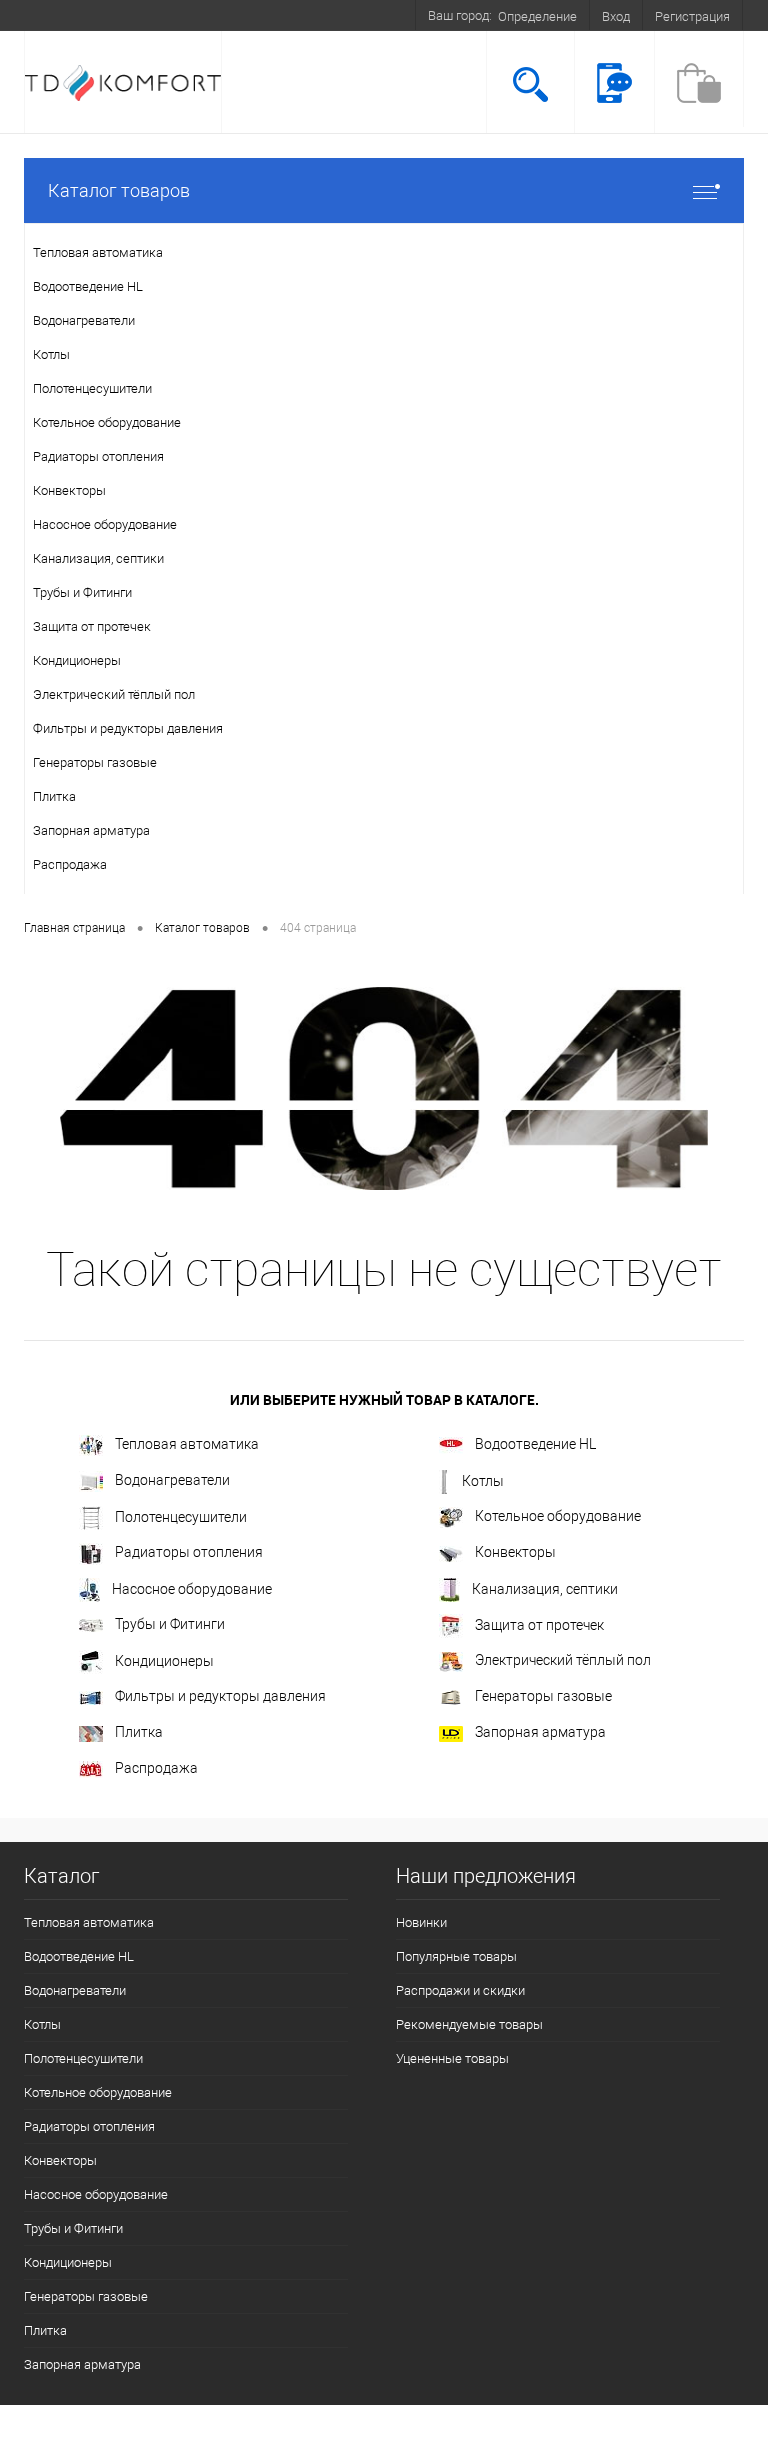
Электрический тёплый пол (563, 1660)
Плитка (139, 1732)
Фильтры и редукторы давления (220, 1696)
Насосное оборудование (192, 1589)
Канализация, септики (545, 1589)
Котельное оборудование (558, 1516)
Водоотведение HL (535, 1444)
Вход (616, 16)
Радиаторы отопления (189, 1552)
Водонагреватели (172, 1480)
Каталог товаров (119, 190)
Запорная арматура (540, 1732)
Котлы (483, 1481)
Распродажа (156, 1768)
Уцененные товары (452, 2058)
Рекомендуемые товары (469, 2024)
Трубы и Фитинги (170, 1624)
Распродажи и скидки (460, 1990)
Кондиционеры (164, 1661)
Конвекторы (515, 1552)
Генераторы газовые (543, 1696)
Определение (537, 16)
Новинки (421, 1922)
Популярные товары (456, 1956)
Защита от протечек (539, 1625)
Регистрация (692, 16)
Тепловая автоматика (187, 1444)
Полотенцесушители (181, 1517)
